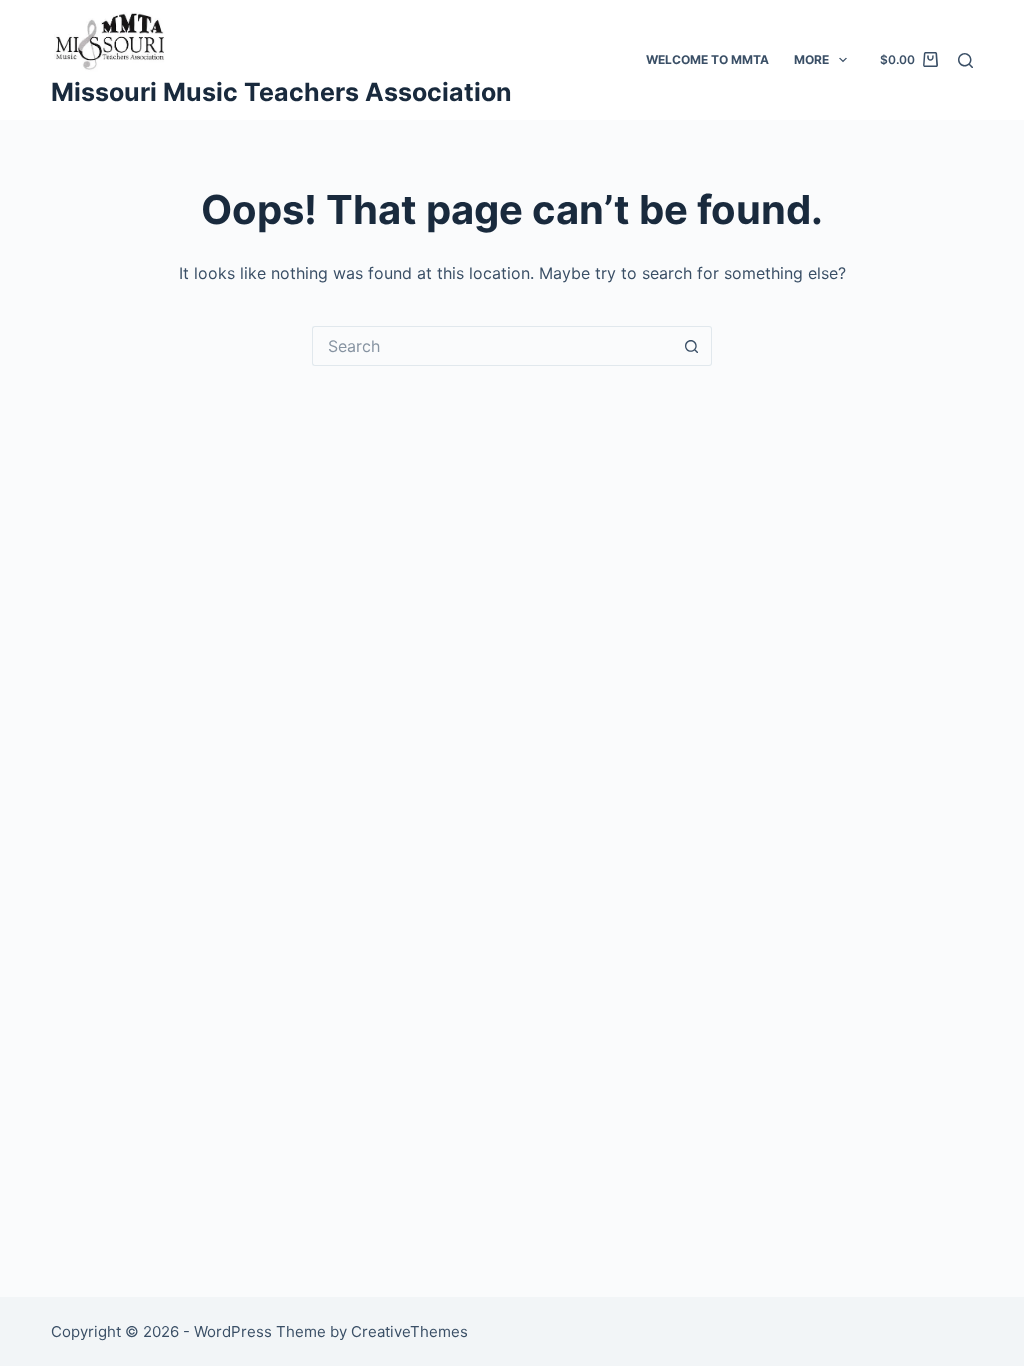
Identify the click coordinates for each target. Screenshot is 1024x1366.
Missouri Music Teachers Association (281, 92)
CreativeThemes (409, 1331)
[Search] (965, 60)
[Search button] (692, 346)
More (811, 59)
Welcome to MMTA (707, 59)
